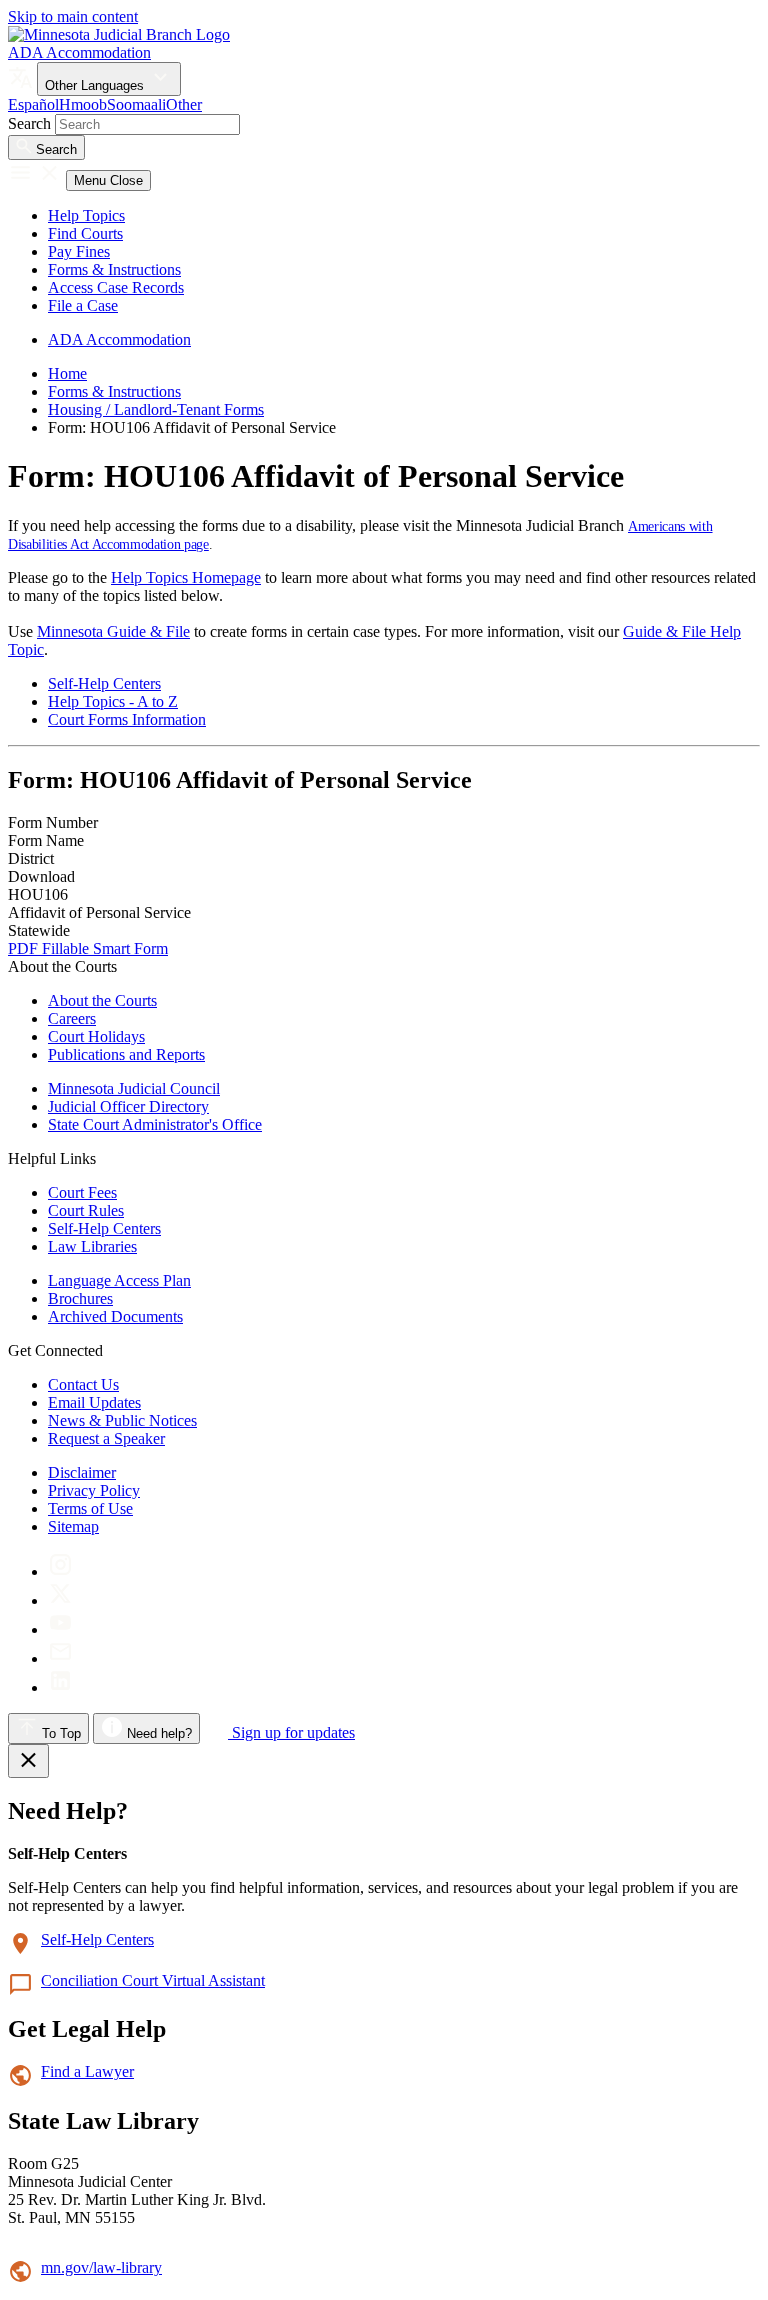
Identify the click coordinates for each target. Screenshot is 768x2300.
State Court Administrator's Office (155, 1124)
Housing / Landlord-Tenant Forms (156, 409)
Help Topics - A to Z (113, 701)
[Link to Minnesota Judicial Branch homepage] (119, 34)
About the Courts (102, 1000)
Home (67, 373)
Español (33, 104)
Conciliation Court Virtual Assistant (153, 1980)
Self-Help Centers (104, 683)
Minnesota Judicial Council (134, 1088)
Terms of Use (90, 1508)
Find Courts (85, 233)
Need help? (157, 1733)
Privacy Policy (94, 1490)
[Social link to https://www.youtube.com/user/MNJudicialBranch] (60, 1629)
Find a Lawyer (87, 2071)
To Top (59, 1733)
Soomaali (136, 104)
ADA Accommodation (79, 52)
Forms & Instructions (114, 269)
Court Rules (86, 1210)
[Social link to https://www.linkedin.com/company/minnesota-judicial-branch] (60, 1687)
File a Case (83, 305)
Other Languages (96, 85)
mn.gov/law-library (101, 2267)
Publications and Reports (126, 1054)
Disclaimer (82, 1472)
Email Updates (94, 1402)
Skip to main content (73, 16)
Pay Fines (79, 251)
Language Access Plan (119, 1280)
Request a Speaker (106, 1438)
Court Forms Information (127, 719)
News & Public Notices (122, 1420)
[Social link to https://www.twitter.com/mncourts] (60, 1600)
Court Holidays (96, 1036)
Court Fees (82, 1192)
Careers (72, 1018)
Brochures (80, 1298)
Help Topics (86, 215)
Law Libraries (92, 1246)
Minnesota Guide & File (113, 631)
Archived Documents (115, 1316)
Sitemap (73, 1526)
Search (29, 123)
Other (184, 104)
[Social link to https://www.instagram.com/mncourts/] (60, 1571)
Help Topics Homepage (186, 577)
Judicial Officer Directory (128, 1106)
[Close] (28, 1761)
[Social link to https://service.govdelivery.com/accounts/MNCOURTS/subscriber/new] (60, 1658)
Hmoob (83, 104)
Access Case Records (116, 287)
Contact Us (83, 1384)
